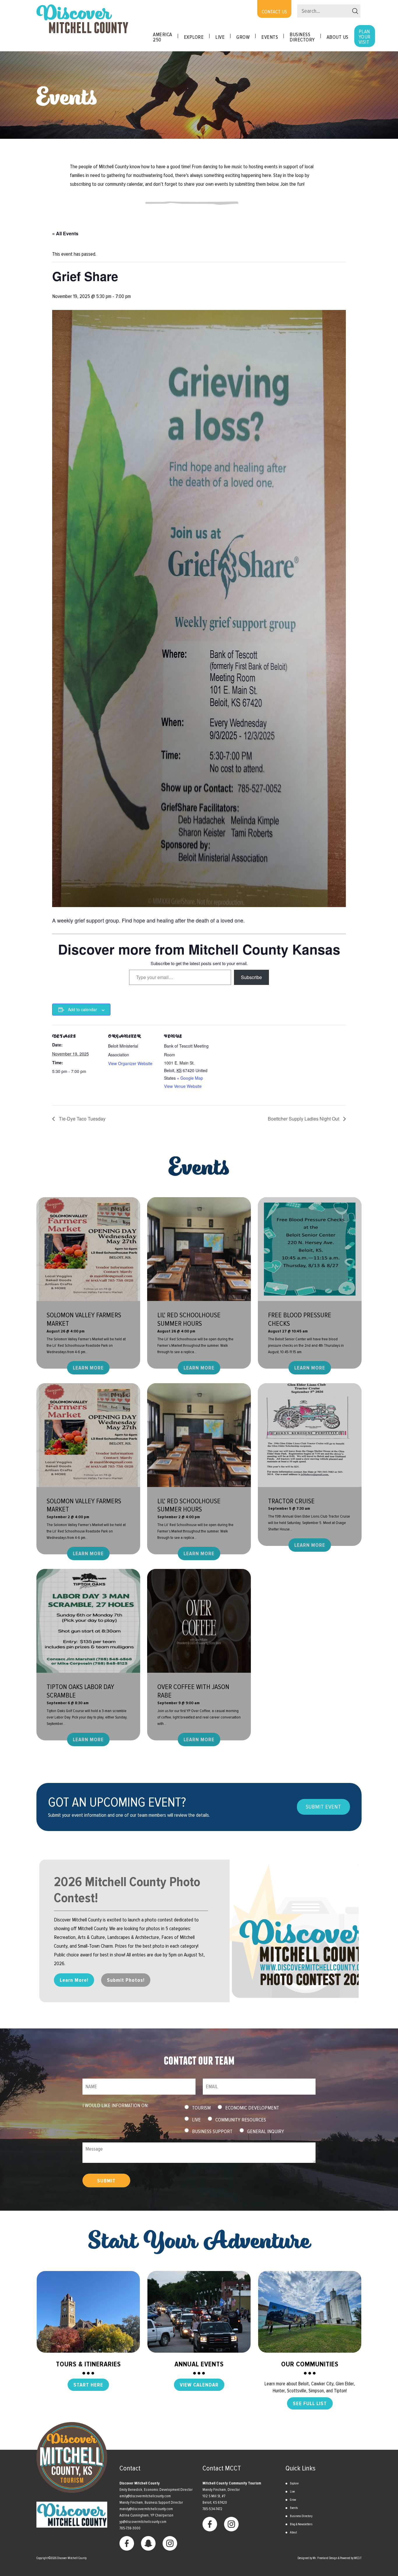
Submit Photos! (126, 1980)
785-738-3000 (130, 2528)
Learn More (88, 1368)
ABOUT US (338, 37)
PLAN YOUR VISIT (365, 37)
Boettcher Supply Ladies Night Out (304, 1119)
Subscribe (251, 977)
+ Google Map (190, 1078)
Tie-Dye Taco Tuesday (82, 1119)
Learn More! (74, 1980)
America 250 (163, 37)
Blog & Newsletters (301, 2524)
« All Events (65, 233)
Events (294, 2508)
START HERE (88, 2385)
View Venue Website (183, 1086)
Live (220, 37)
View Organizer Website (130, 1063)
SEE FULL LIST (310, 2403)
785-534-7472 (212, 2509)
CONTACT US (274, 12)
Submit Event (323, 1807)
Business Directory (302, 37)
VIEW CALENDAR (199, 2385)
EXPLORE (194, 37)
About (293, 2532)
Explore (294, 2483)
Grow (243, 37)
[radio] (187, 2107)
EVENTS (270, 37)
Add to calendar (82, 1009)
